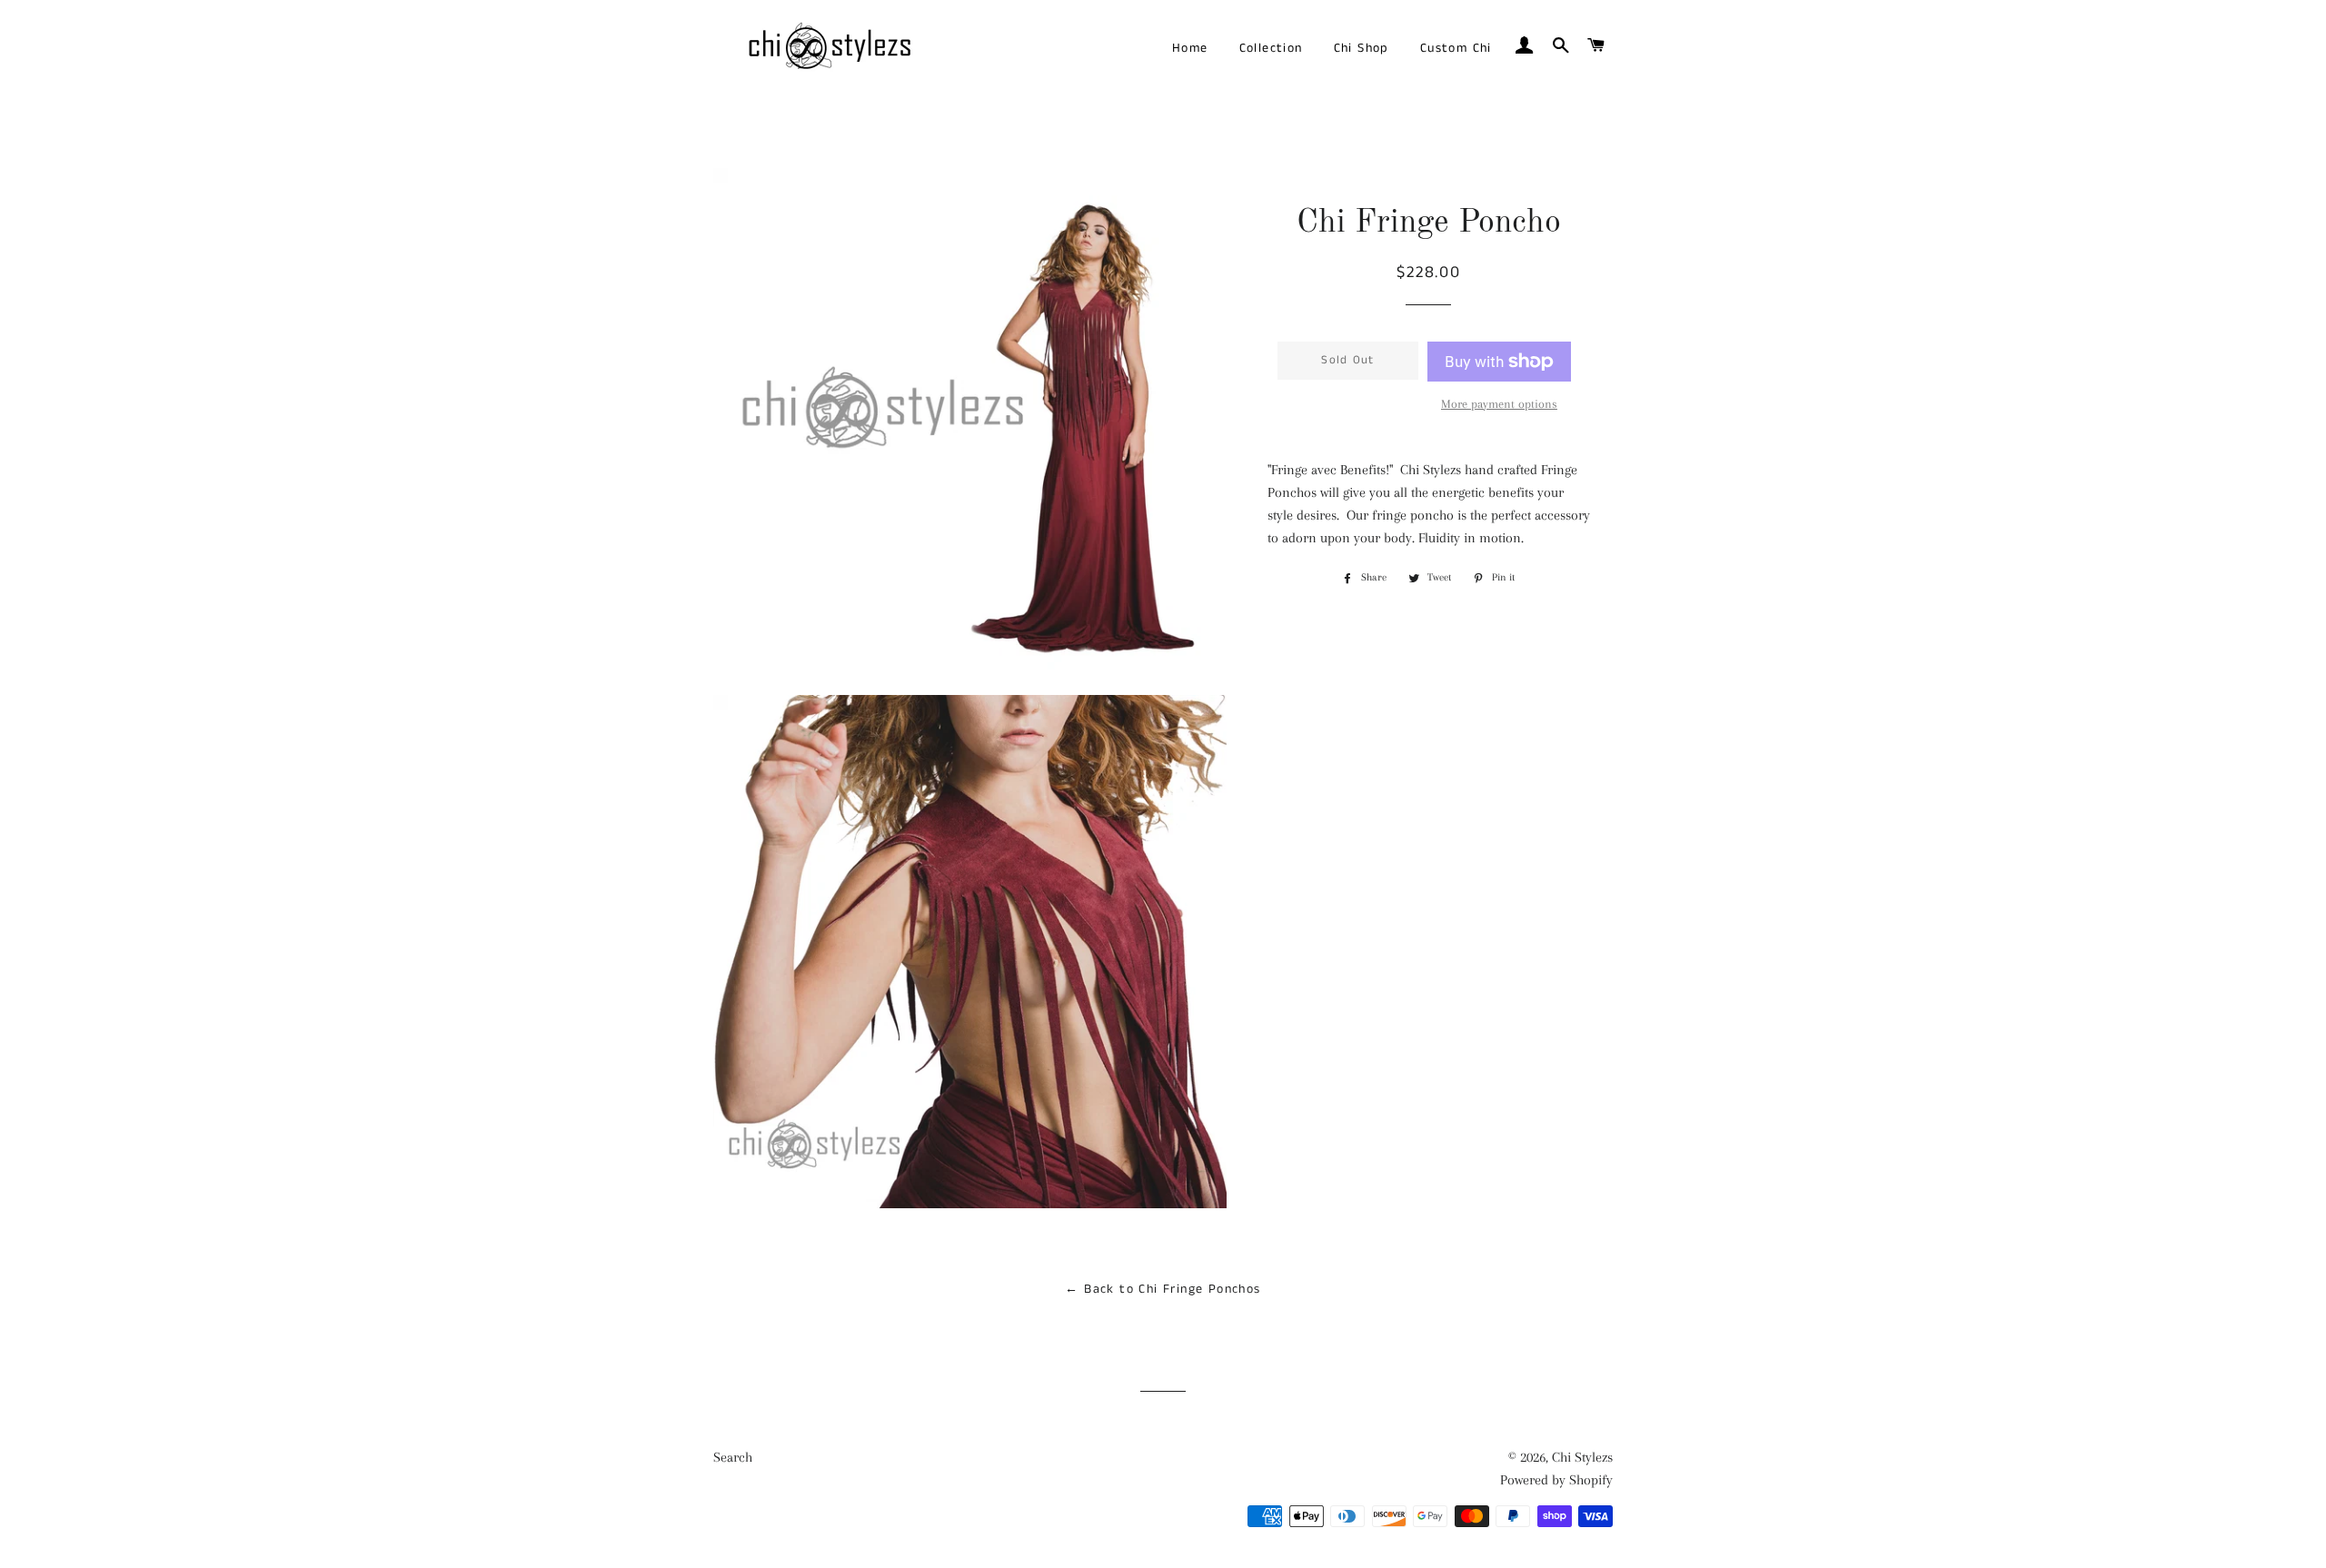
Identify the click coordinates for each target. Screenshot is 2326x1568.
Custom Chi (1456, 48)
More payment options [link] (1499, 404)
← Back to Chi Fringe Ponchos (1163, 1289)
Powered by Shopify (1556, 1480)
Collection (1271, 48)
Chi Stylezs (1582, 1457)
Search (733, 1457)
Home (1190, 48)
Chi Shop (1362, 48)
